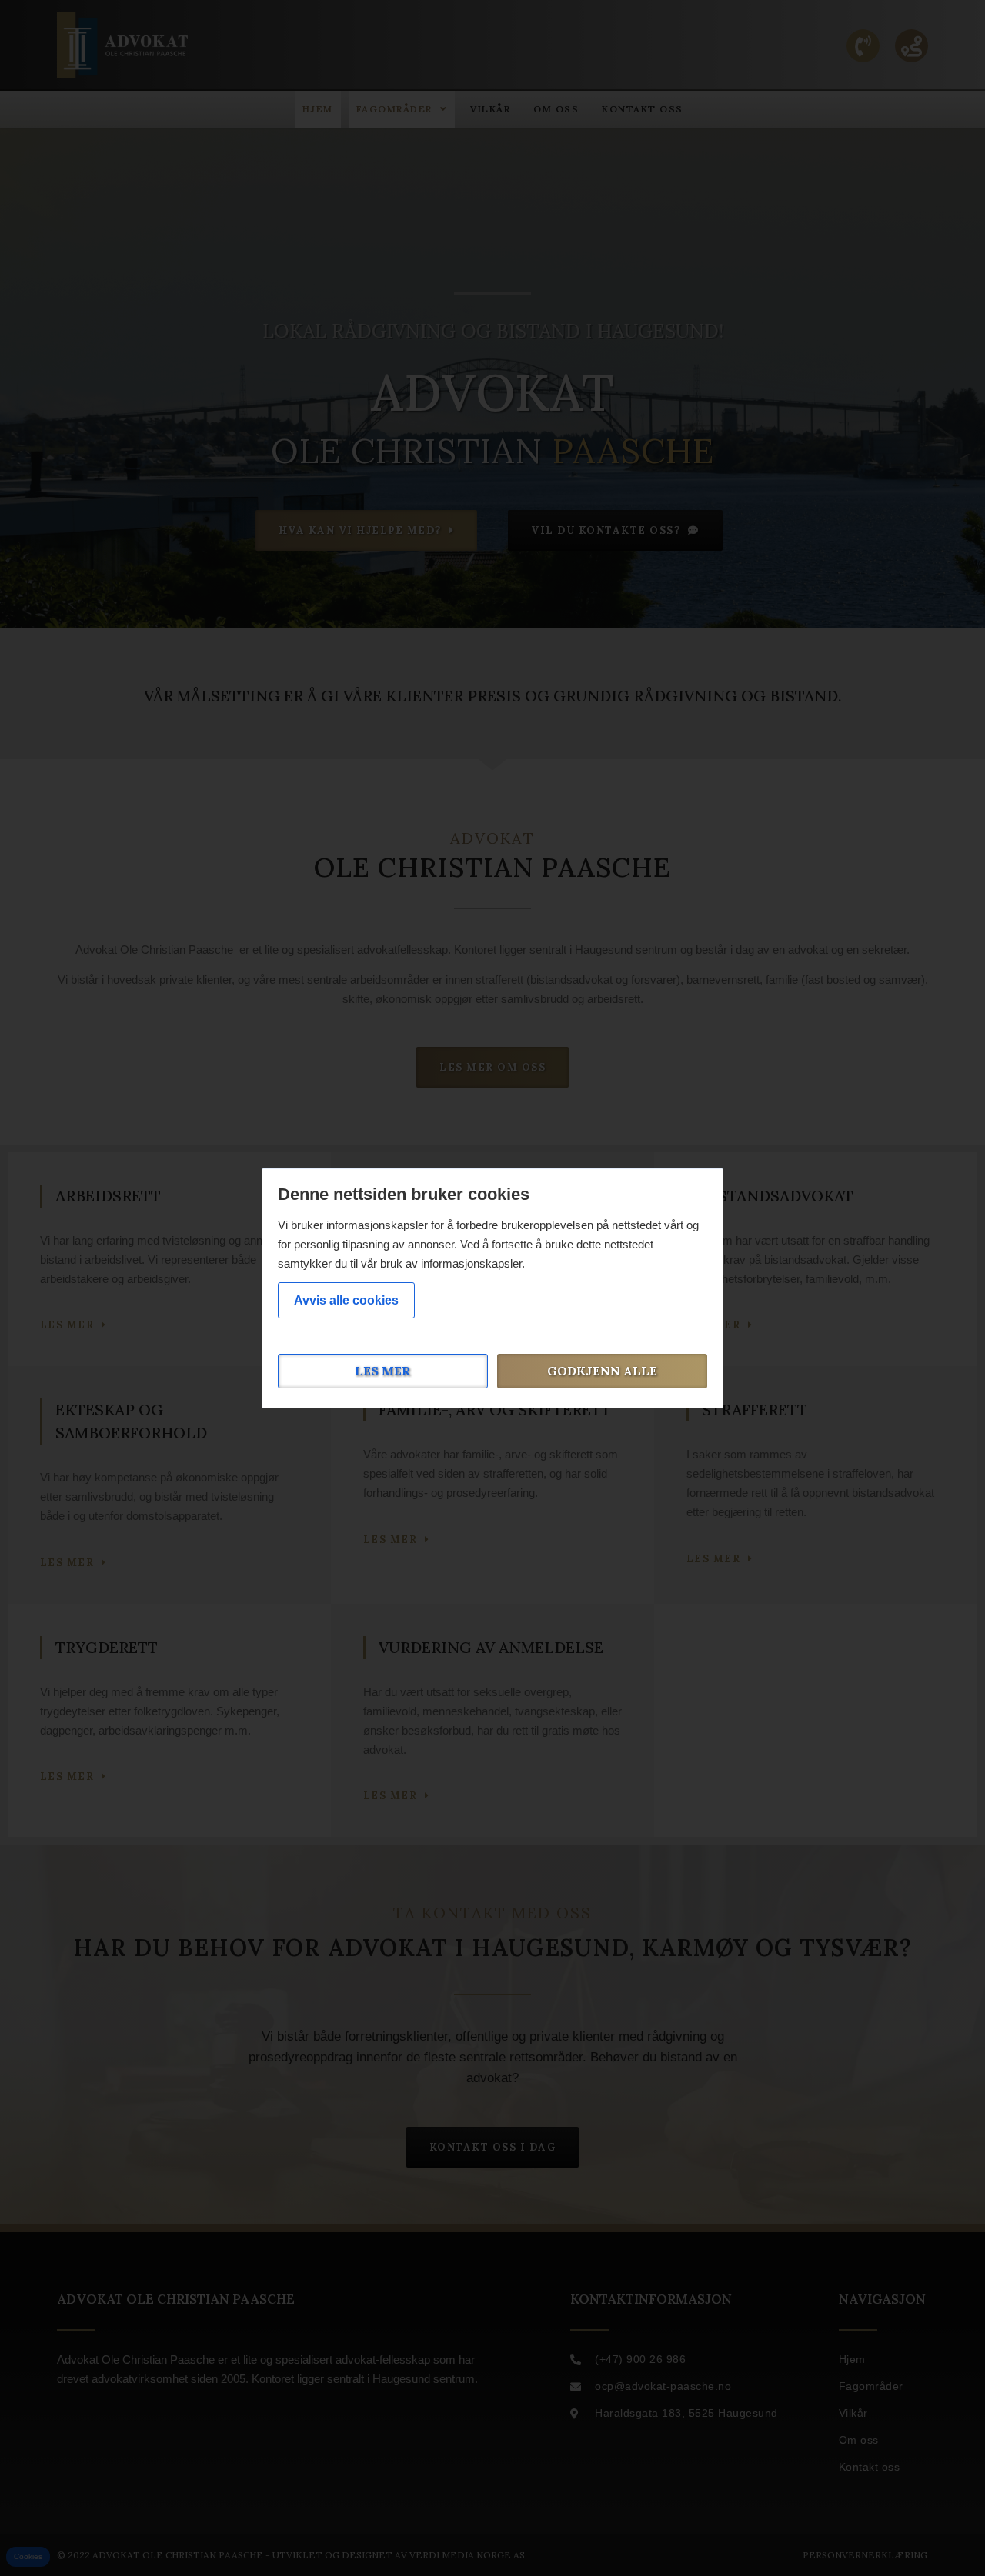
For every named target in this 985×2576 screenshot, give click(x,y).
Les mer (383, 1371)
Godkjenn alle (602, 1371)
